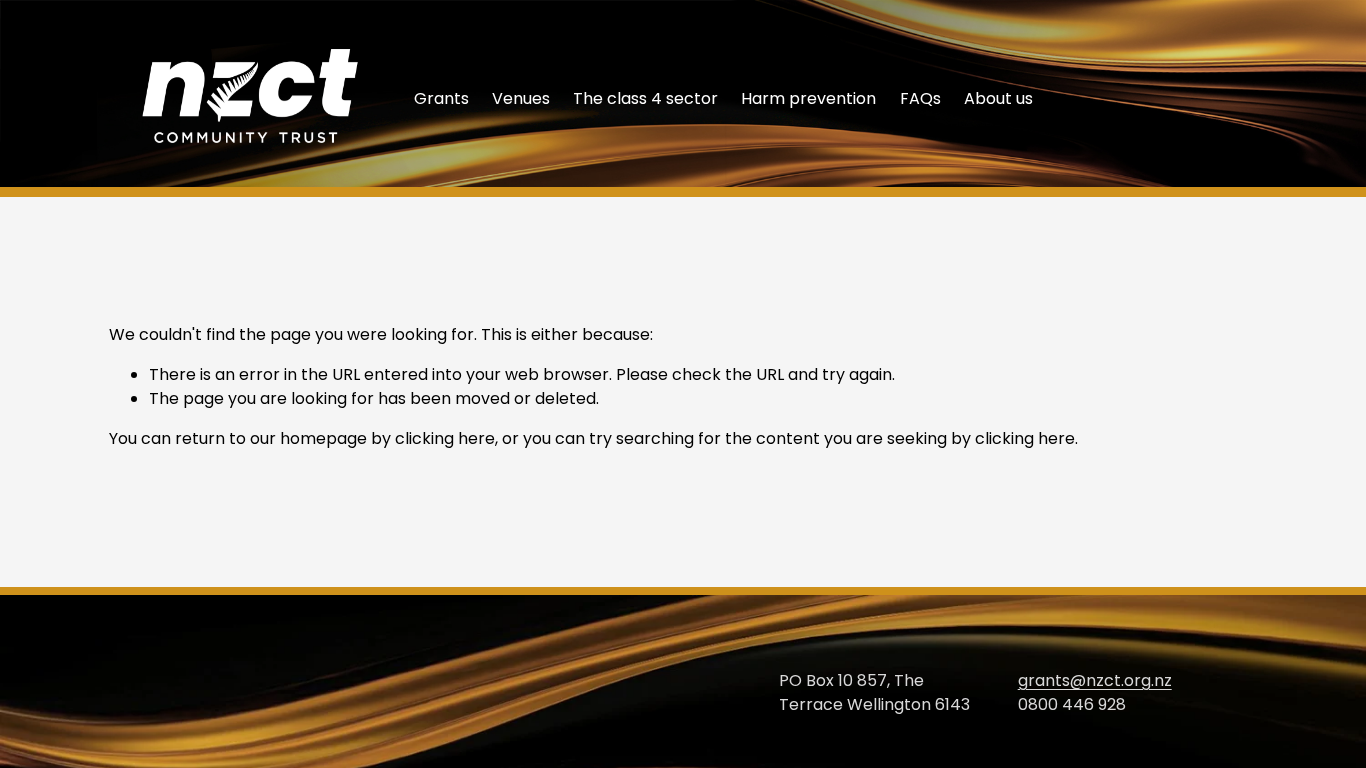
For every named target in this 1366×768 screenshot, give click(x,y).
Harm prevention (808, 98)
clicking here (445, 438)
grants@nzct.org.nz (1095, 680)
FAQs (920, 98)
